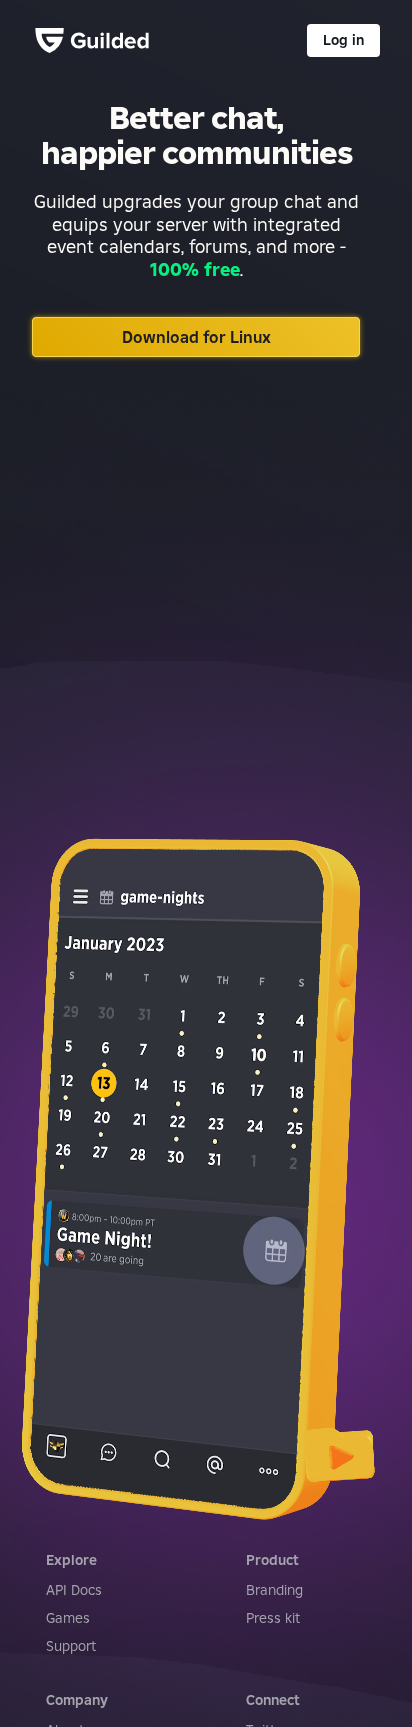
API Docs (74, 1590)
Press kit (273, 1618)
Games (68, 1618)
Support (71, 1646)
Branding (274, 1590)
